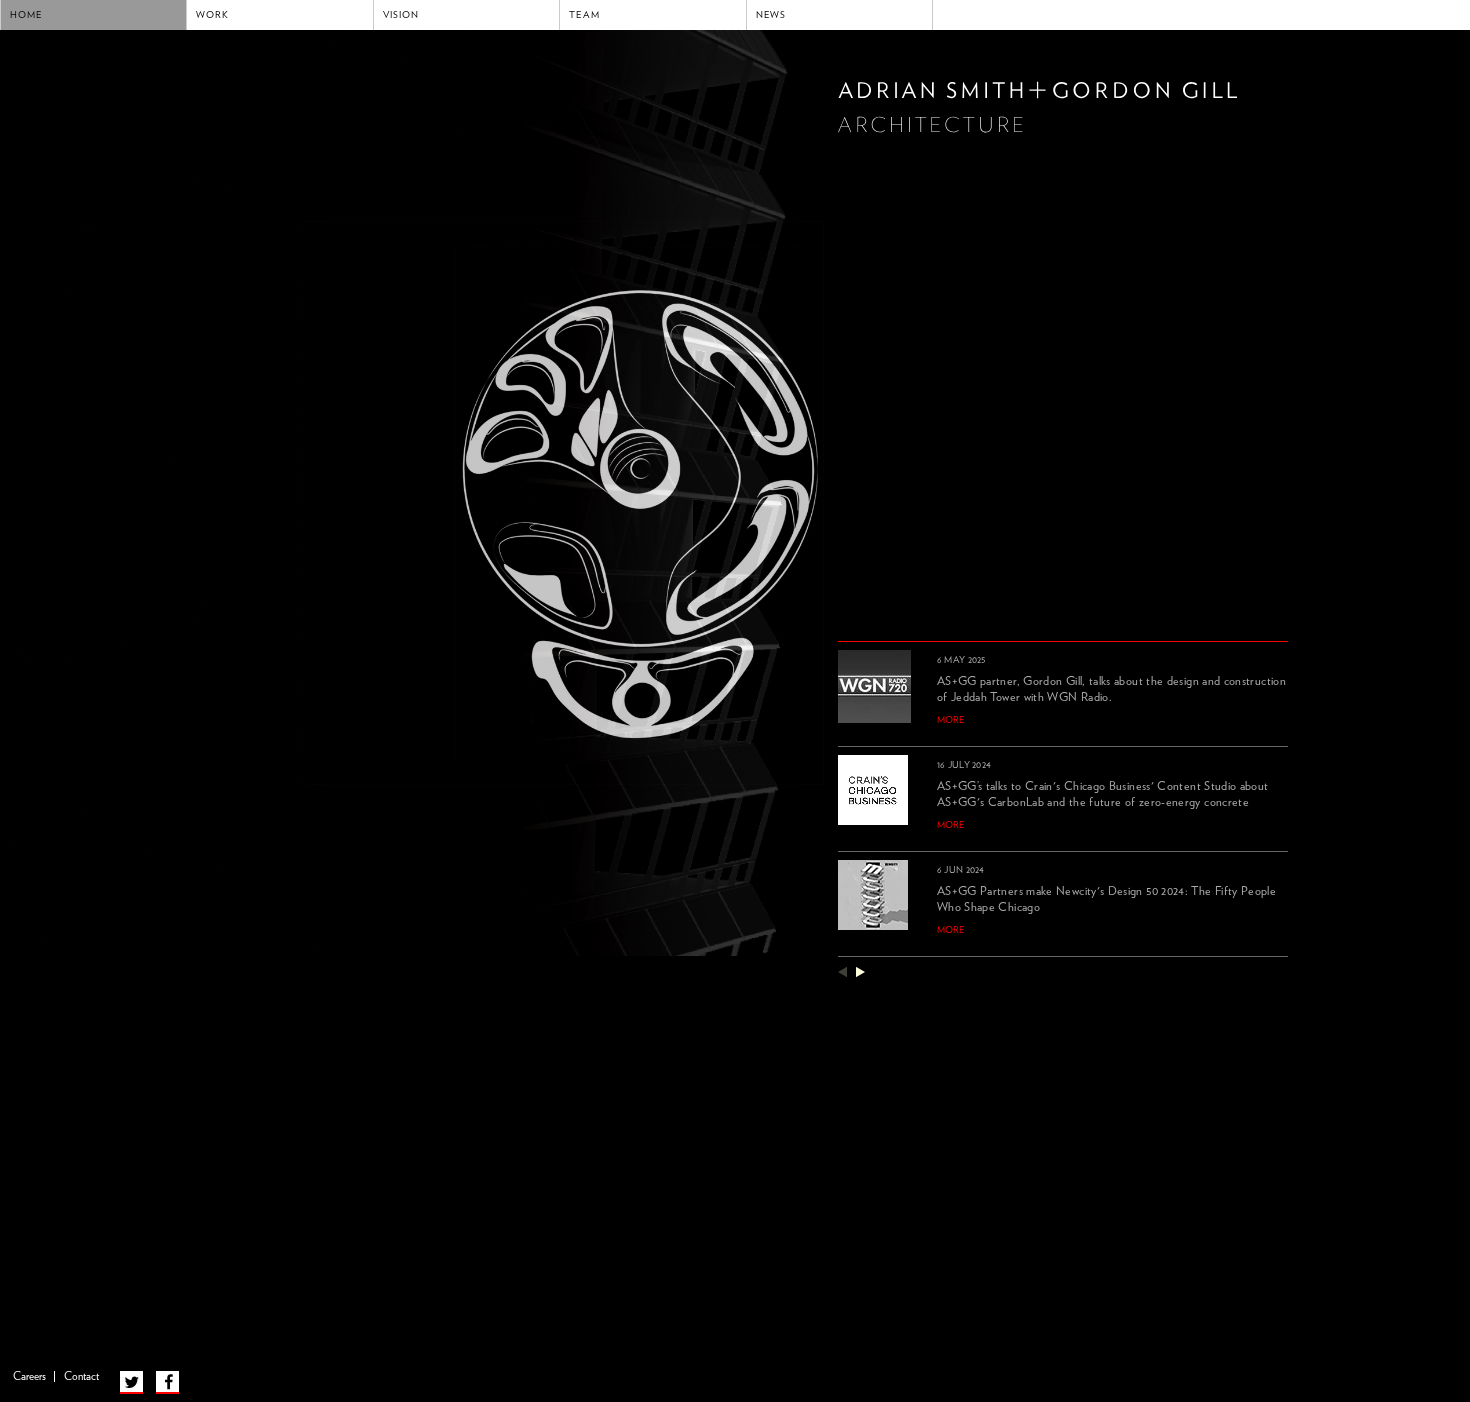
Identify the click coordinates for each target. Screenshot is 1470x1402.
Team (584, 15)
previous (842, 971)
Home (26, 15)
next (860, 971)
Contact (81, 1376)
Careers (29, 1376)
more (951, 720)
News (771, 15)
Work (212, 15)
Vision (401, 15)
